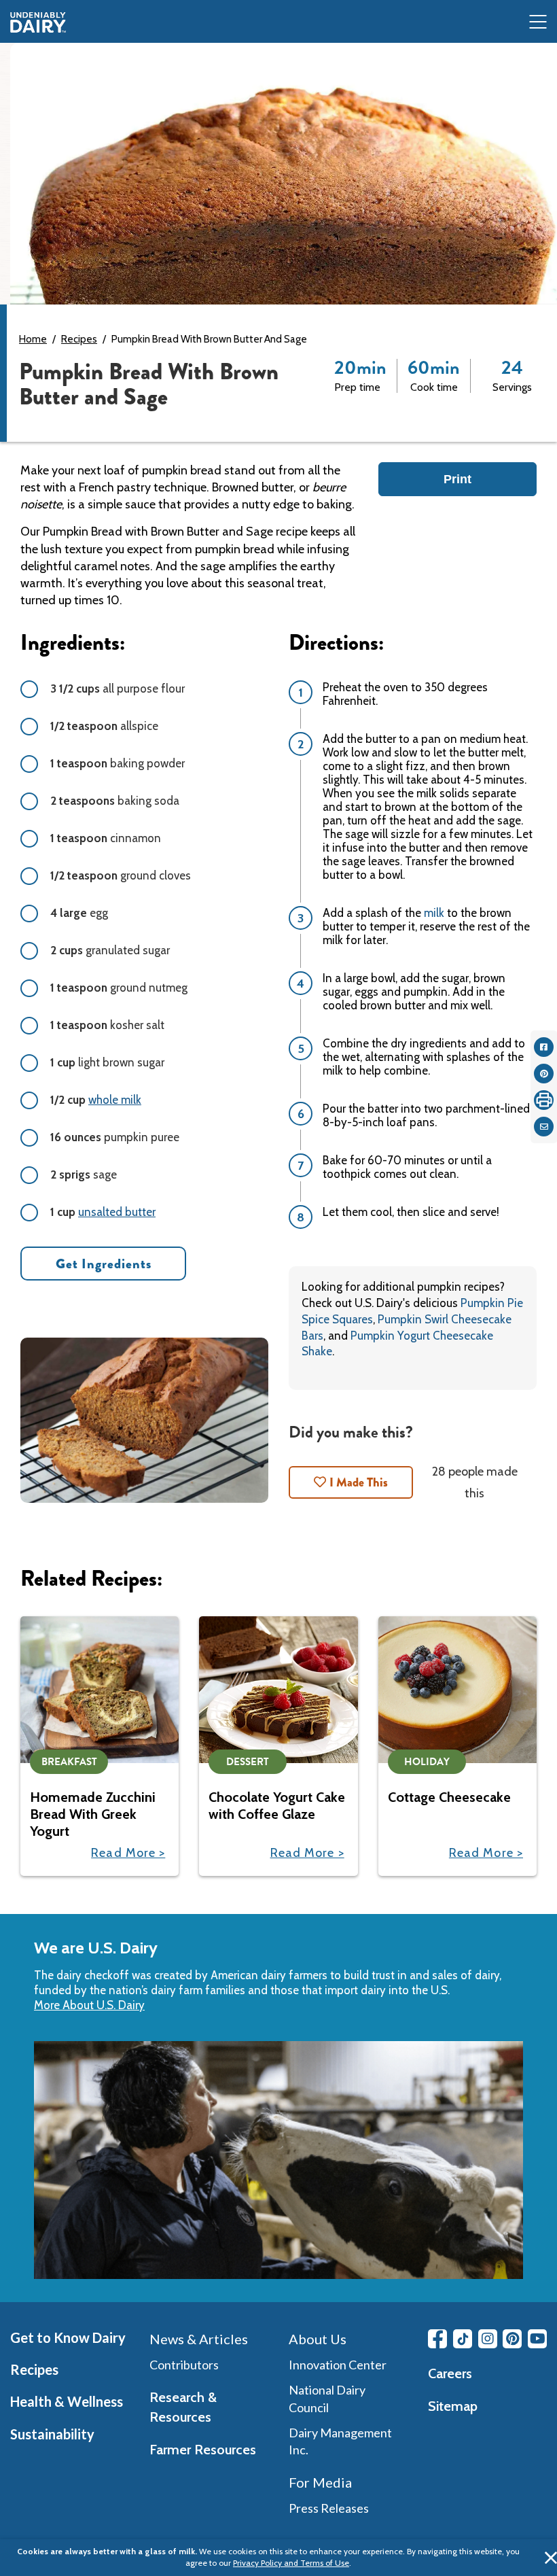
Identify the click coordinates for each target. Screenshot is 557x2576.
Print (457, 479)
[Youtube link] (537, 2339)
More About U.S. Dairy (89, 2005)
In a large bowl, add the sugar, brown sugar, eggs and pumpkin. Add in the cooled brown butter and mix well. (414, 992)
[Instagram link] (488, 2339)
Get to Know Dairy (68, 2337)
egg (79, 913)
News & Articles (199, 2339)
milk (435, 913)
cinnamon (106, 838)
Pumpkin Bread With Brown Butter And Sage (209, 339)
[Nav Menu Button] (538, 23)
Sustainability (52, 2434)
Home (33, 339)
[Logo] (38, 22)
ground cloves (121, 875)
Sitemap (453, 2406)
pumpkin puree (115, 1137)
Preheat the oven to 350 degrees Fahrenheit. (405, 694)
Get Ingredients (104, 1264)
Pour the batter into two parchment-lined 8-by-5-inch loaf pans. (426, 1115)
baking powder (118, 763)
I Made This (359, 1482)
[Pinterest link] (512, 2339)
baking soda (115, 801)
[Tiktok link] (463, 2339)
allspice (104, 726)
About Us (318, 2339)
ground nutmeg (119, 988)
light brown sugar (107, 1062)
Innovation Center (338, 2365)
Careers (450, 2373)
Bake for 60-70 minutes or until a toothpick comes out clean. (407, 1167)
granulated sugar (110, 950)
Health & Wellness (67, 2401)
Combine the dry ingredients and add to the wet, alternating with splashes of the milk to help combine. (424, 1057)
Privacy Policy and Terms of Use (291, 2563)
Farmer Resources (203, 2450)
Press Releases (329, 2508)
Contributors (184, 2365)
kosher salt (107, 1025)
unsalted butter (117, 1212)
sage (84, 1174)
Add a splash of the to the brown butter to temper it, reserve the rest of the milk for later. (426, 926)
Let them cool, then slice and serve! (411, 1212)
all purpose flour (118, 689)
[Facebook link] (437, 2339)
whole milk (115, 1100)
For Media (320, 2482)
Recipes (79, 339)
